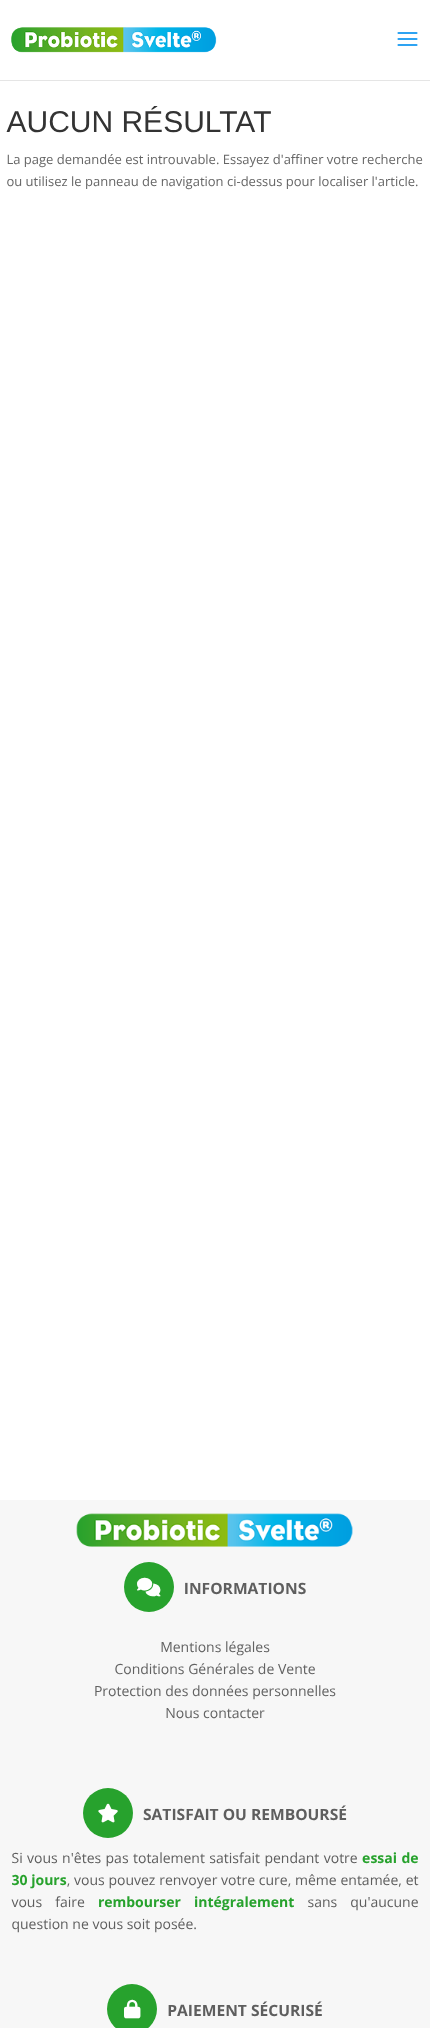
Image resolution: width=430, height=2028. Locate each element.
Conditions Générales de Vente (214, 1669)
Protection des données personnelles (215, 1691)
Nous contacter (215, 1713)
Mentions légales (215, 1647)
